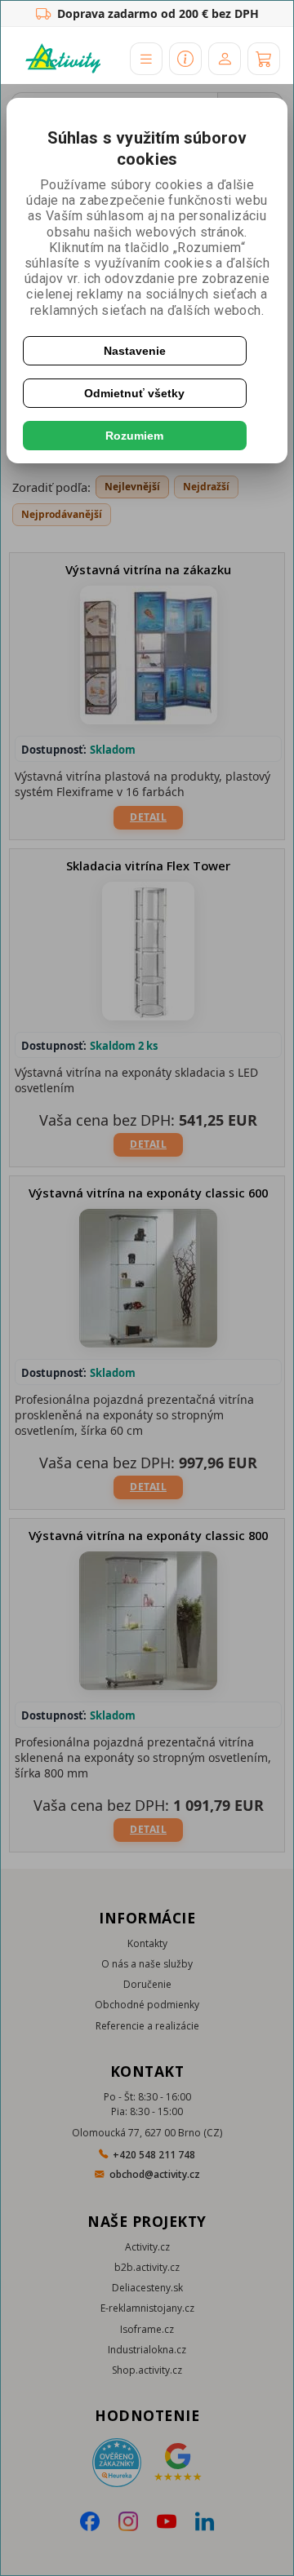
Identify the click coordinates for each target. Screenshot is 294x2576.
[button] (146, 59)
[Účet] (225, 59)
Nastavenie (135, 351)
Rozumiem (134, 436)
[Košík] (264, 59)
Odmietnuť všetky (134, 393)
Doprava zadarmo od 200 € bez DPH (158, 13)
